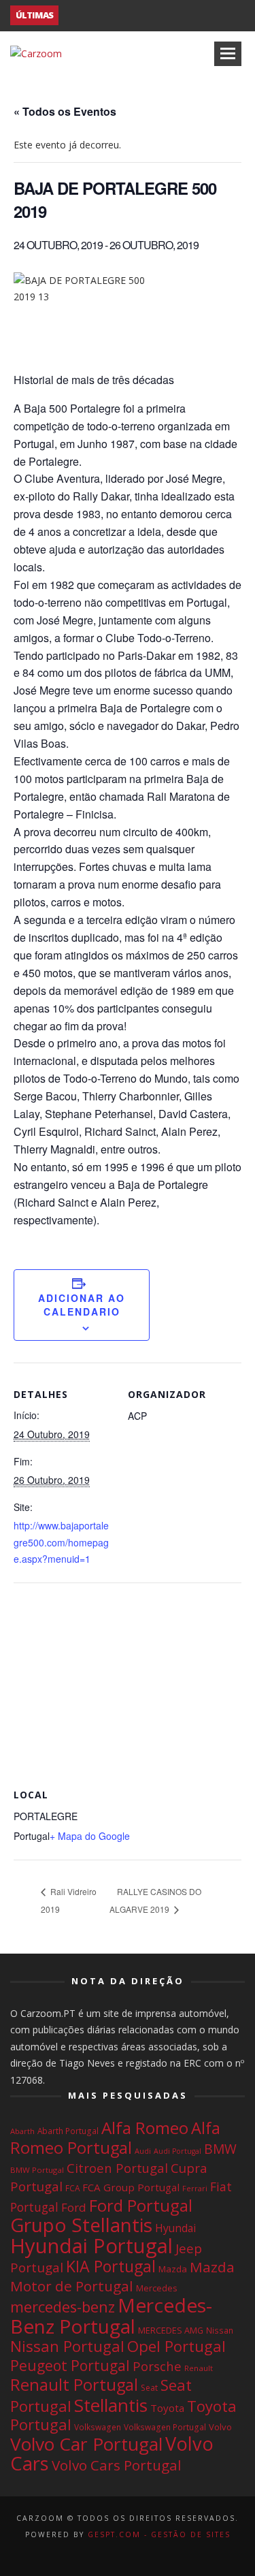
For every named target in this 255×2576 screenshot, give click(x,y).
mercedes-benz (63, 2307)
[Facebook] (105, 2553)
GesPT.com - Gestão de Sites (159, 2534)
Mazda (173, 2269)
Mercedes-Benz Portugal (111, 2316)
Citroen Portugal (117, 2168)
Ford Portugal (141, 2205)
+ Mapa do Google (90, 1836)
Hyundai (175, 2228)
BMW (220, 2149)
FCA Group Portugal (131, 2187)
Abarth (22, 2131)
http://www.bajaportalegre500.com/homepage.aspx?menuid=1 (61, 1542)
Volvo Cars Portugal (117, 2465)
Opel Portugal (176, 2346)
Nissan (220, 2330)
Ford (74, 2207)
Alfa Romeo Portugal (115, 2138)
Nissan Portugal (67, 2346)
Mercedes (156, 2288)
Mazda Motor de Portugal (122, 2276)
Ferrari (195, 2188)
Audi (143, 2151)
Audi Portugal (177, 2151)
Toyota (167, 2408)
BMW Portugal (37, 2170)
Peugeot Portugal (70, 2366)
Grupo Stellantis (81, 2225)
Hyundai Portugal (91, 2246)
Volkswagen (98, 2427)
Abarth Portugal (68, 2131)
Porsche (157, 2366)
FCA (72, 2188)
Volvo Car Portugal (86, 2444)
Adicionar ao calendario (82, 1305)
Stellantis (111, 2405)
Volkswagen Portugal (165, 2427)
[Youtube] (150, 2553)
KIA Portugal (111, 2266)
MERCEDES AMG (171, 2330)
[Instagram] (128, 2553)
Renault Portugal (74, 2385)
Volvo (220, 2427)
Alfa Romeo (145, 2128)
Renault (199, 2368)
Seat (149, 2388)
